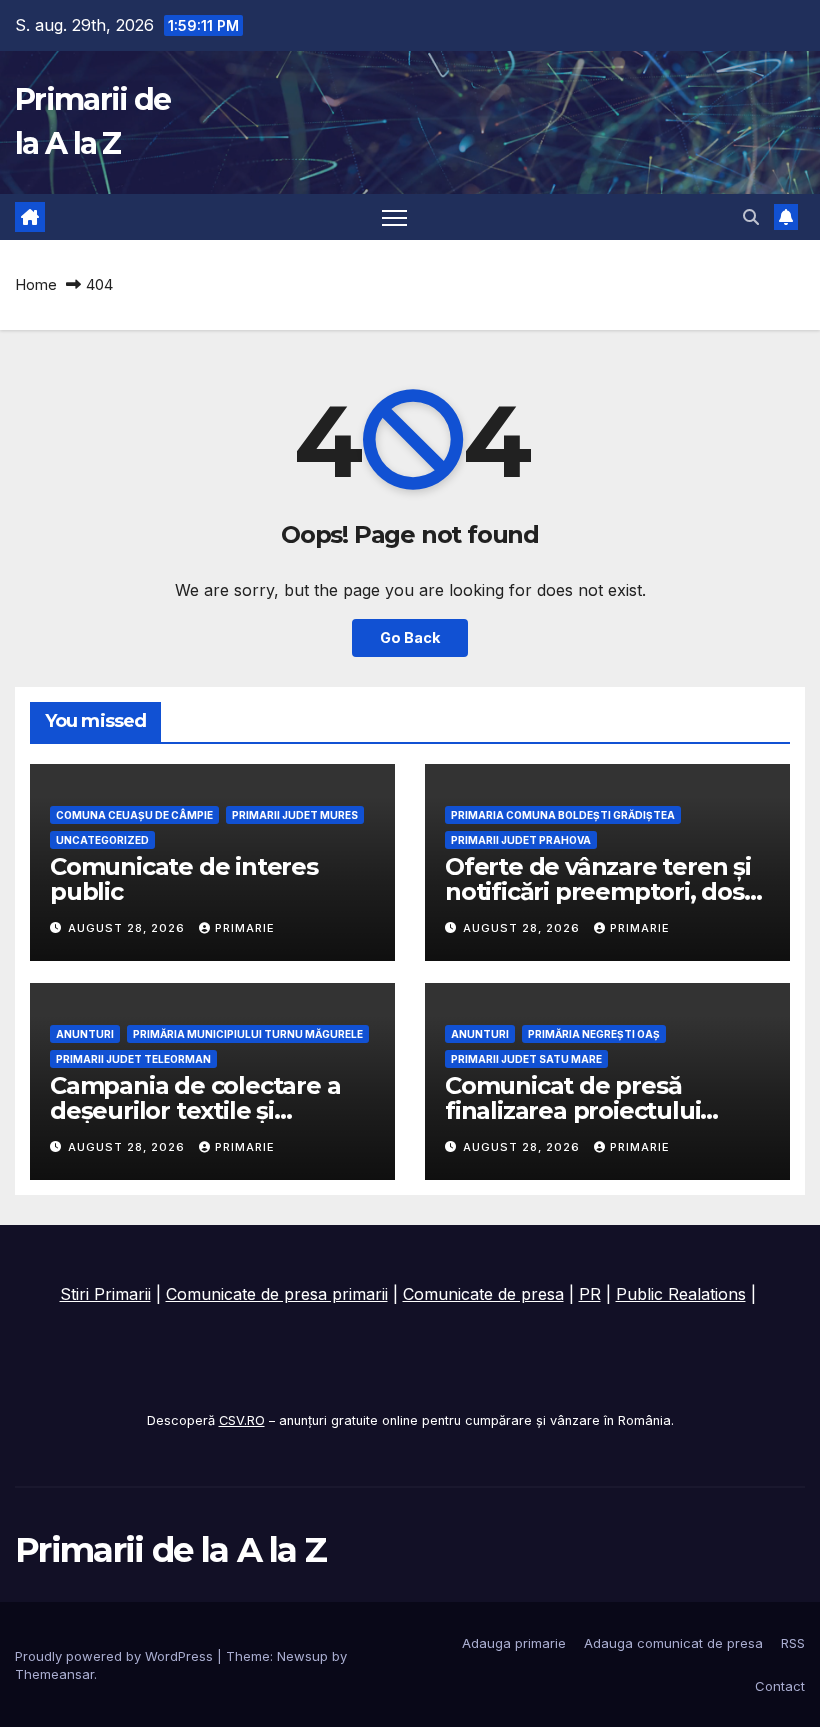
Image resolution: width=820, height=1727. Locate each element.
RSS (793, 1643)
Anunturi (85, 1034)
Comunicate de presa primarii (277, 1294)
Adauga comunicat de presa (673, 1643)
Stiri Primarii (105, 1294)
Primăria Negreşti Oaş (594, 1034)
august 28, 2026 (128, 928)
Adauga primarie (514, 1643)
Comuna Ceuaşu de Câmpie (134, 815)
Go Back (410, 637)
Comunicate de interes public (184, 879)
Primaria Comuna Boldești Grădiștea (563, 815)
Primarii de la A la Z (170, 1550)
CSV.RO (242, 1420)
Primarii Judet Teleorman (133, 1059)
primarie (245, 928)
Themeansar (54, 1674)
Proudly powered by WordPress (116, 1656)
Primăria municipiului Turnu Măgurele (248, 1034)
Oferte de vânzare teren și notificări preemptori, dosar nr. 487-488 (606, 891)
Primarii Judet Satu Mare (526, 1059)
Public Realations (681, 1294)
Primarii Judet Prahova (521, 840)
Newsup (302, 1656)
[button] (751, 217)
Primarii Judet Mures (295, 815)
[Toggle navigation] (394, 217)
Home (36, 284)
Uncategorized (102, 840)
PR (590, 1294)
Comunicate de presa (483, 1294)
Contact (780, 1686)
